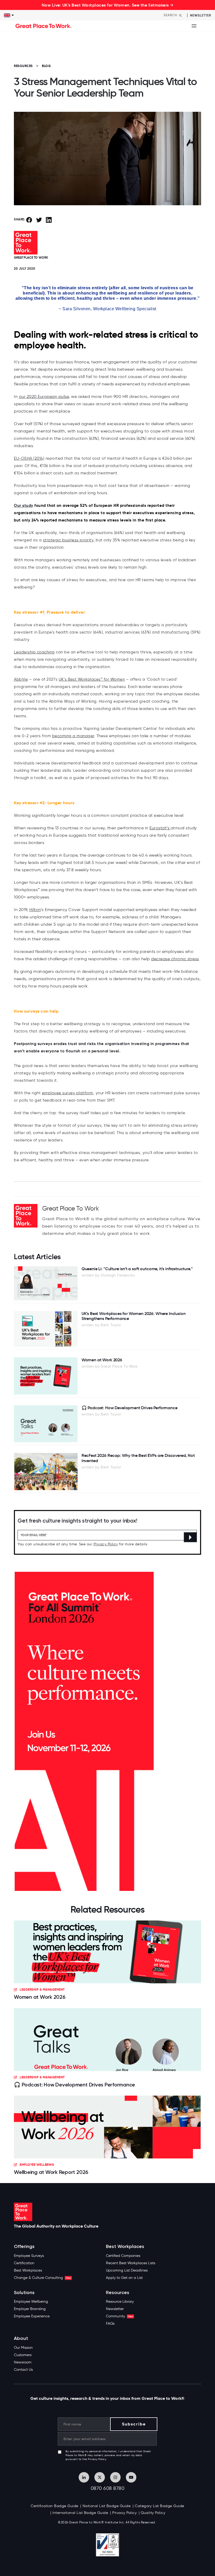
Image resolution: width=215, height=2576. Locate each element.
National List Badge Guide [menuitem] (107, 2506)
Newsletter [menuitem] (115, 2309)
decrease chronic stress (175, 959)
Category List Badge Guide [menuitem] (160, 2506)
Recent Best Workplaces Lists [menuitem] (131, 2263)
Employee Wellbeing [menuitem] (31, 2302)
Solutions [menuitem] (24, 2293)
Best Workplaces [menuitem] (28, 2270)
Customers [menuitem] (23, 2355)
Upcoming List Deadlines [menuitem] (127, 2270)
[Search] (180, 15)
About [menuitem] (21, 2338)
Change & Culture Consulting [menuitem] (42, 2278)
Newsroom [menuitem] (23, 2362)
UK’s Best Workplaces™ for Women (92, 679)
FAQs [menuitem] (110, 2324)
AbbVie (21, 679)
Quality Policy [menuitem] (153, 2513)
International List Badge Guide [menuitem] (80, 2513)
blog (46, 66)
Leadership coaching (34, 652)
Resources (23, 66)
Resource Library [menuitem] (120, 2302)
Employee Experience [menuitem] (32, 2316)
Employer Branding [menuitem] (30, 2309)
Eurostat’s (160, 828)
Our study (24, 505)
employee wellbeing (37, 2165)
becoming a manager (73, 736)
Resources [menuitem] (118, 2293)
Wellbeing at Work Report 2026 (51, 2172)
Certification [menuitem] (24, 2263)
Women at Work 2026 (40, 1997)
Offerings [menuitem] (24, 2247)
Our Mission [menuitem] (23, 2348)
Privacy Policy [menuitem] (124, 2513)
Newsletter (201, 15)
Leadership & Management (42, 1989)
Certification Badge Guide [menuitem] (55, 2506)
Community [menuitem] (120, 2316)
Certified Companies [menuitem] (123, 2256)
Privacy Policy (106, 1544)
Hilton (35, 910)
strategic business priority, (69, 540)
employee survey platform (68, 1093)
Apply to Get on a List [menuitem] (124, 2278)
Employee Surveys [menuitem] (29, 2256)
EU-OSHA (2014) (29, 458)
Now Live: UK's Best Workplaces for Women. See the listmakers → (108, 5)
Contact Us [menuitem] (23, 2370)
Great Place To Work (31, 257)
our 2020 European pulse (44, 396)
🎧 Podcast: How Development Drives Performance (74, 2085)
